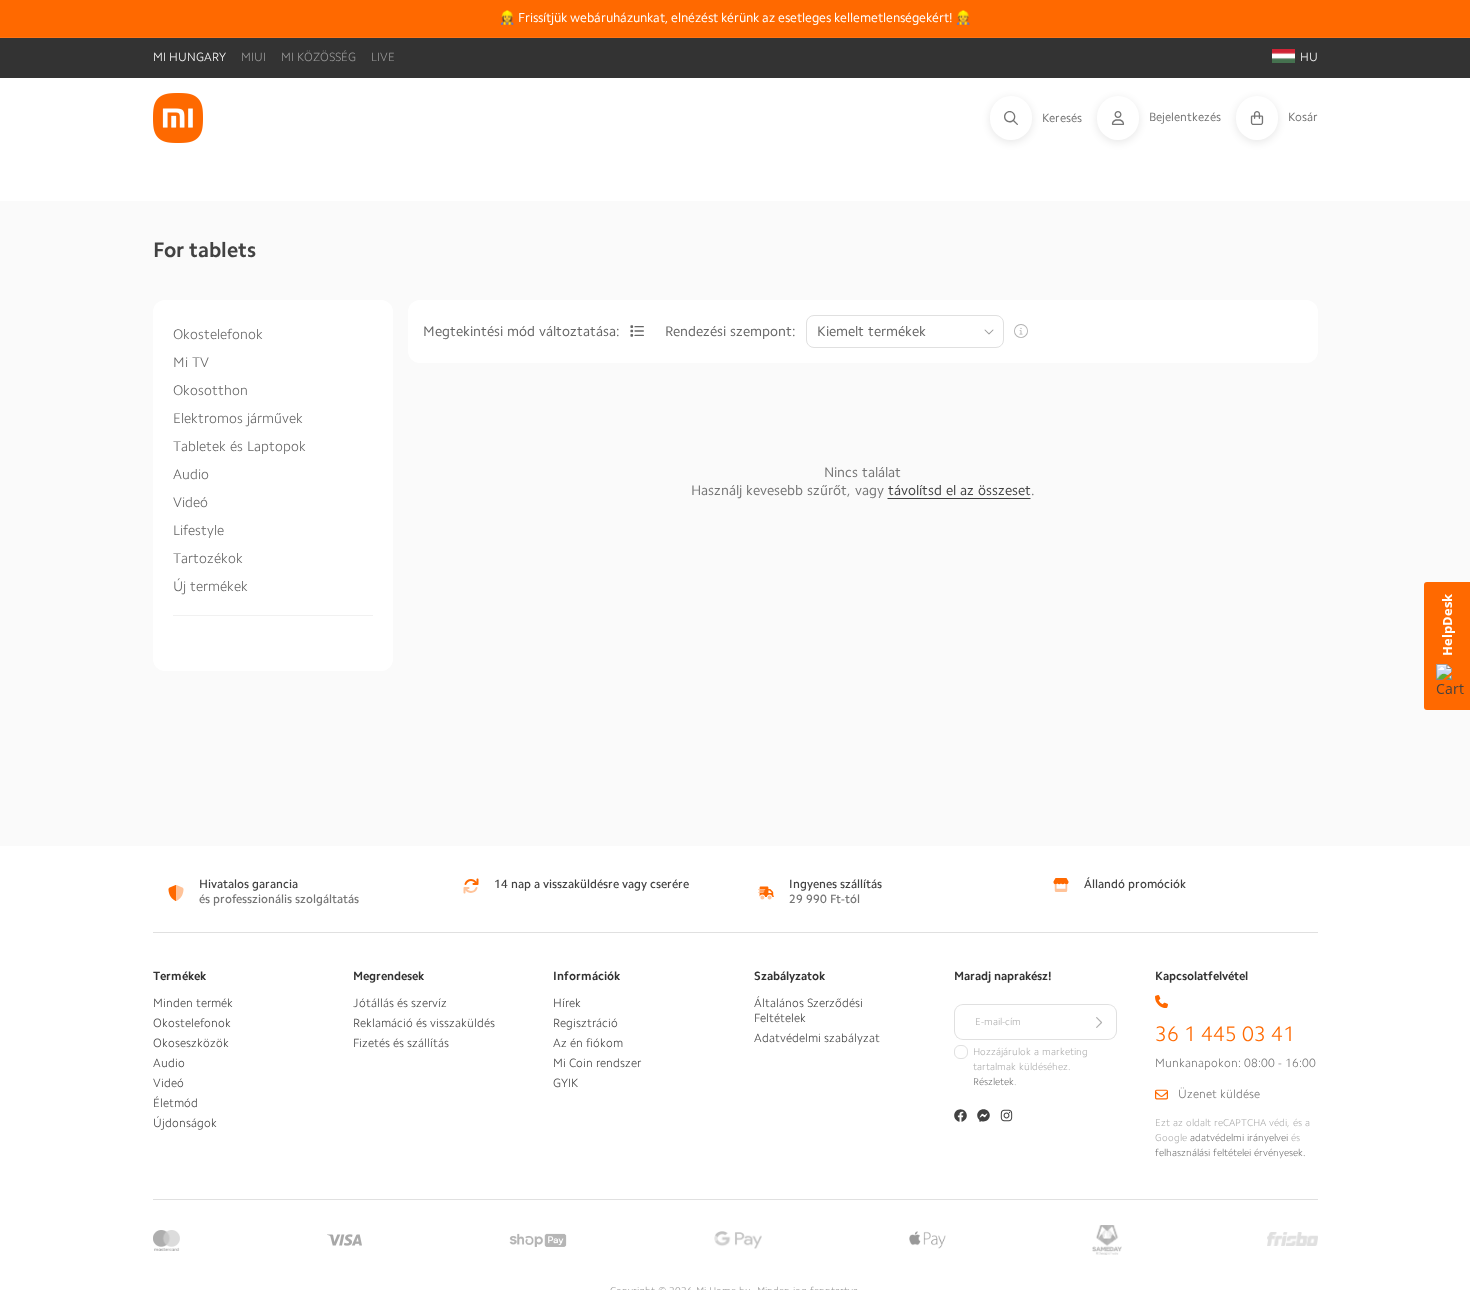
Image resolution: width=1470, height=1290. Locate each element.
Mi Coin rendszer (597, 1063)
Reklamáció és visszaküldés (424, 1023)
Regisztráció (585, 1023)
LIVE (383, 57)
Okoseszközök (191, 1043)
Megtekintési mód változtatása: (521, 331)
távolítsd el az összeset (959, 490)
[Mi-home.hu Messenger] (983, 1117)
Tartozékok (208, 558)
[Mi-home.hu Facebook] (960, 1117)
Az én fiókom (588, 1043)
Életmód (175, 1103)
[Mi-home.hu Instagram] (1006, 1117)
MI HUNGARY (189, 57)
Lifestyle (198, 530)
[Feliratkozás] (1099, 1022)
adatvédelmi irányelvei (1239, 1138)
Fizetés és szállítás (401, 1043)
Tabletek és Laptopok (239, 446)
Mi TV (191, 362)
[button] (1043, 118)
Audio (191, 474)
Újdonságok (185, 1123)
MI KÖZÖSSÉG (318, 57)
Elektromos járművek (238, 418)
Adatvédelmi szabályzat (817, 1038)
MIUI (253, 57)
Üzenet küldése (1219, 1094)
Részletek (993, 1082)
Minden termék (193, 1003)
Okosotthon (210, 390)
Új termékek (210, 586)
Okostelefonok (218, 334)
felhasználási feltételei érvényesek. (1230, 1153)
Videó (190, 502)
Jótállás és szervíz (400, 1003)
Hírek (567, 1003)
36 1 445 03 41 (1225, 1034)
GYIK (565, 1083)
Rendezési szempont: (730, 331)
